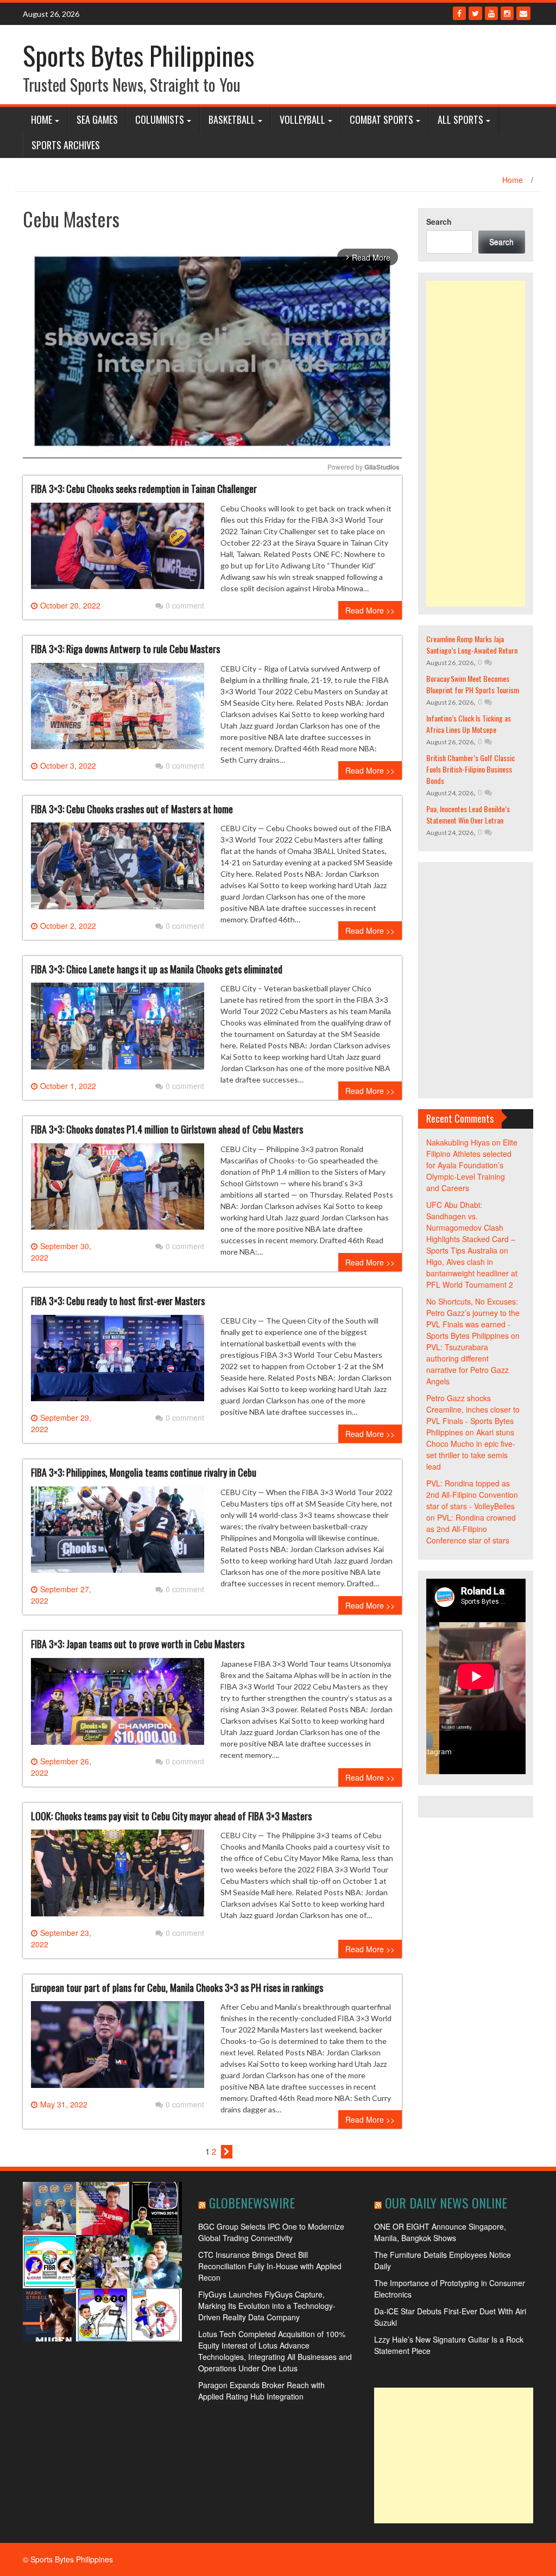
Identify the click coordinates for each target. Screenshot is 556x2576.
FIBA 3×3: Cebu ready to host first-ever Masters (118, 1301)
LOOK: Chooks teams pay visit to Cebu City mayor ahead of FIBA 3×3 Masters (171, 1816)
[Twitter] (475, 13)
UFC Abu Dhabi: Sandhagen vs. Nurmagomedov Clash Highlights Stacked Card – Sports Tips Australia (471, 1227)
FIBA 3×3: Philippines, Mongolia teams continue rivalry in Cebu (144, 1472)
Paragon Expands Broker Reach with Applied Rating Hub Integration (261, 2391)
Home (42, 119)
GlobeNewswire (252, 2202)
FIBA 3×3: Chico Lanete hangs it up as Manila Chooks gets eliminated (157, 969)
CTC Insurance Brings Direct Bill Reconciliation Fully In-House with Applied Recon (270, 2266)
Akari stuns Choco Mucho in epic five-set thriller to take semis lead (471, 1449)
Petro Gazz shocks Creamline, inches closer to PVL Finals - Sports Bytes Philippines (473, 1415)
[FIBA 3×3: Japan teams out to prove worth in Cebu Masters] (118, 1705)
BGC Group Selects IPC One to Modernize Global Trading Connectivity (271, 2232)
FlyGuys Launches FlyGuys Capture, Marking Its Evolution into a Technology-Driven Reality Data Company (267, 2306)
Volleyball (302, 119)
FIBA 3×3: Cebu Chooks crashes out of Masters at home (132, 809)
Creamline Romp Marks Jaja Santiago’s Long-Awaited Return (472, 644)
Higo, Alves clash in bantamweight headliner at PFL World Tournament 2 (472, 1273)
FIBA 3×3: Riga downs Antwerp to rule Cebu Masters (125, 649)
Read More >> (370, 610)
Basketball (232, 119)
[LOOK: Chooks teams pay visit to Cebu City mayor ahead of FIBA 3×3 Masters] (118, 1877)
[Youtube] (491, 13)
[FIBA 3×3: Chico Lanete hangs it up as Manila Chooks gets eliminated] (118, 1030)
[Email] (523, 13)
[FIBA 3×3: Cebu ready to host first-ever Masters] (118, 1362)
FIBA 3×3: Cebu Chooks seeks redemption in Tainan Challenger (144, 489)
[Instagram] (507, 13)
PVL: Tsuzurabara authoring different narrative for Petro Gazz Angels (467, 1364)
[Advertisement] (476, 444)
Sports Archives (66, 145)
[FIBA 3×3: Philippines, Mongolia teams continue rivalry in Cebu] (118, 1534)
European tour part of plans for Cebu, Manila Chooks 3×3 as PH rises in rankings (177, 1988)
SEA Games (97, 119)
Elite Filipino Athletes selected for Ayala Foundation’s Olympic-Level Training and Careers (472, 1165)
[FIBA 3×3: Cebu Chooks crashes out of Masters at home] (118, 870)
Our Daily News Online (446, 2202)
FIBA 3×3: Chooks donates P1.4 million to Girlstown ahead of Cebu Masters (167, 1129)
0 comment (185, 605)
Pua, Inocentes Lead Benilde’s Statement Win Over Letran (468, 814)
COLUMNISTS (160, 119)
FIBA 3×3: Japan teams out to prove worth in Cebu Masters (138, 1644)
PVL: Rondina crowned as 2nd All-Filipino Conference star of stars (471, 1529)
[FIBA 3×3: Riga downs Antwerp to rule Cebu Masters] (118, 710)
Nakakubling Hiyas (458, 1142)
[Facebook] (459, 13)
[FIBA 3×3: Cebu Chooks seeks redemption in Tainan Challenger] (118, 550)
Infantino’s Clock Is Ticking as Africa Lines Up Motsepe (469, 724)
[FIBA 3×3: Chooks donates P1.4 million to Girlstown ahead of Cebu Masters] (118, 1191)
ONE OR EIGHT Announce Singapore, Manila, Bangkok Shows (440, 2232)
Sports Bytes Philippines (138, 55)
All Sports (460, 119)
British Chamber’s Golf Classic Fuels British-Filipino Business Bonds (470, 769)
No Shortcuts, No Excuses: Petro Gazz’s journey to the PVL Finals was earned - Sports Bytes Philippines (473, 1318)
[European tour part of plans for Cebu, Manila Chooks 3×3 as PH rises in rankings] (118, 2049)
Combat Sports (381, 119)
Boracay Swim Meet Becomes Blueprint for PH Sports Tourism (473, 684)
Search (439, 221)
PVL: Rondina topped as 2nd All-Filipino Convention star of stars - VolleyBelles (472, 1495)
